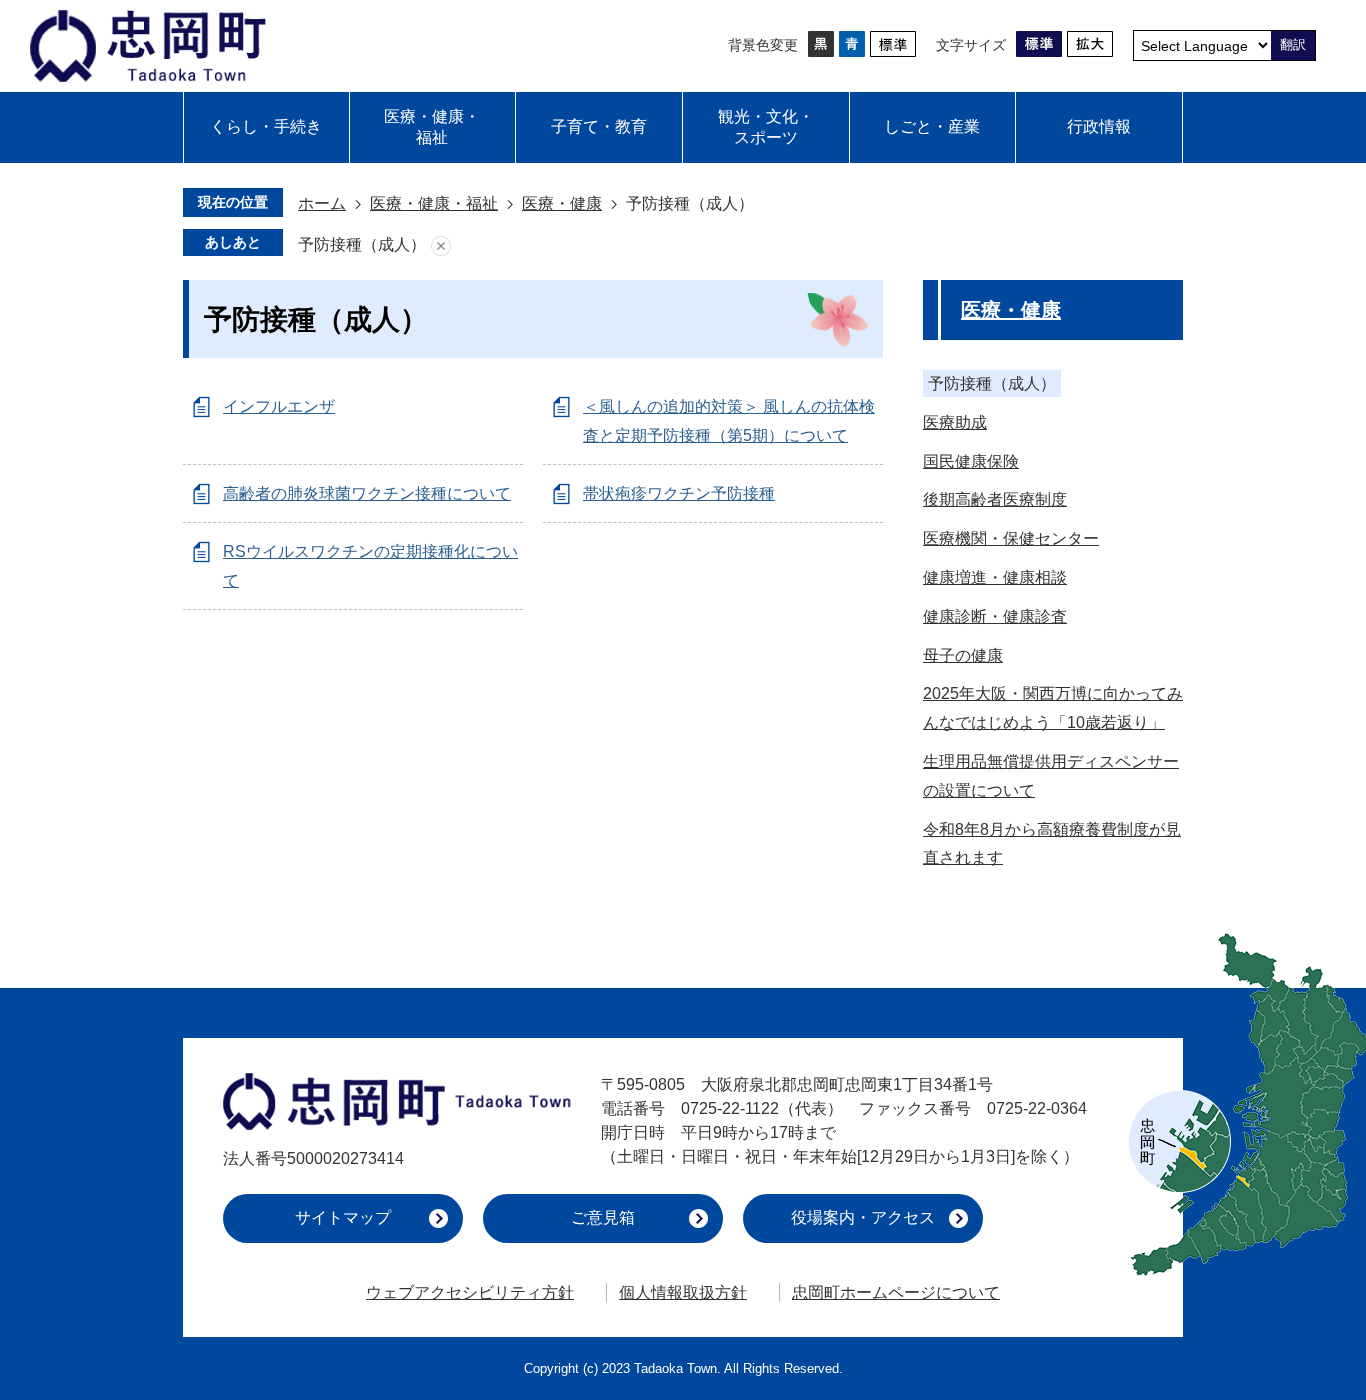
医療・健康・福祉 (432, 127)
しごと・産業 (932, 126)
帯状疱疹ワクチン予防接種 (679, 493)
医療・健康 (562, 203)
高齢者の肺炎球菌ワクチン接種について (367, 493)
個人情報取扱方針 (683, 1292)
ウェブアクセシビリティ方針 (470, 1292)
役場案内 (863, 1217)
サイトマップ (343, 1217)
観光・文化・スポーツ (766, 127)
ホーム (322, 203)
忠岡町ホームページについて (896, 1292)
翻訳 (1293, 44)
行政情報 (1099, 126)
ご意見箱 (603, 1217)
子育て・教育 (599, 126)
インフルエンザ (279, 406)
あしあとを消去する (441, 245)
